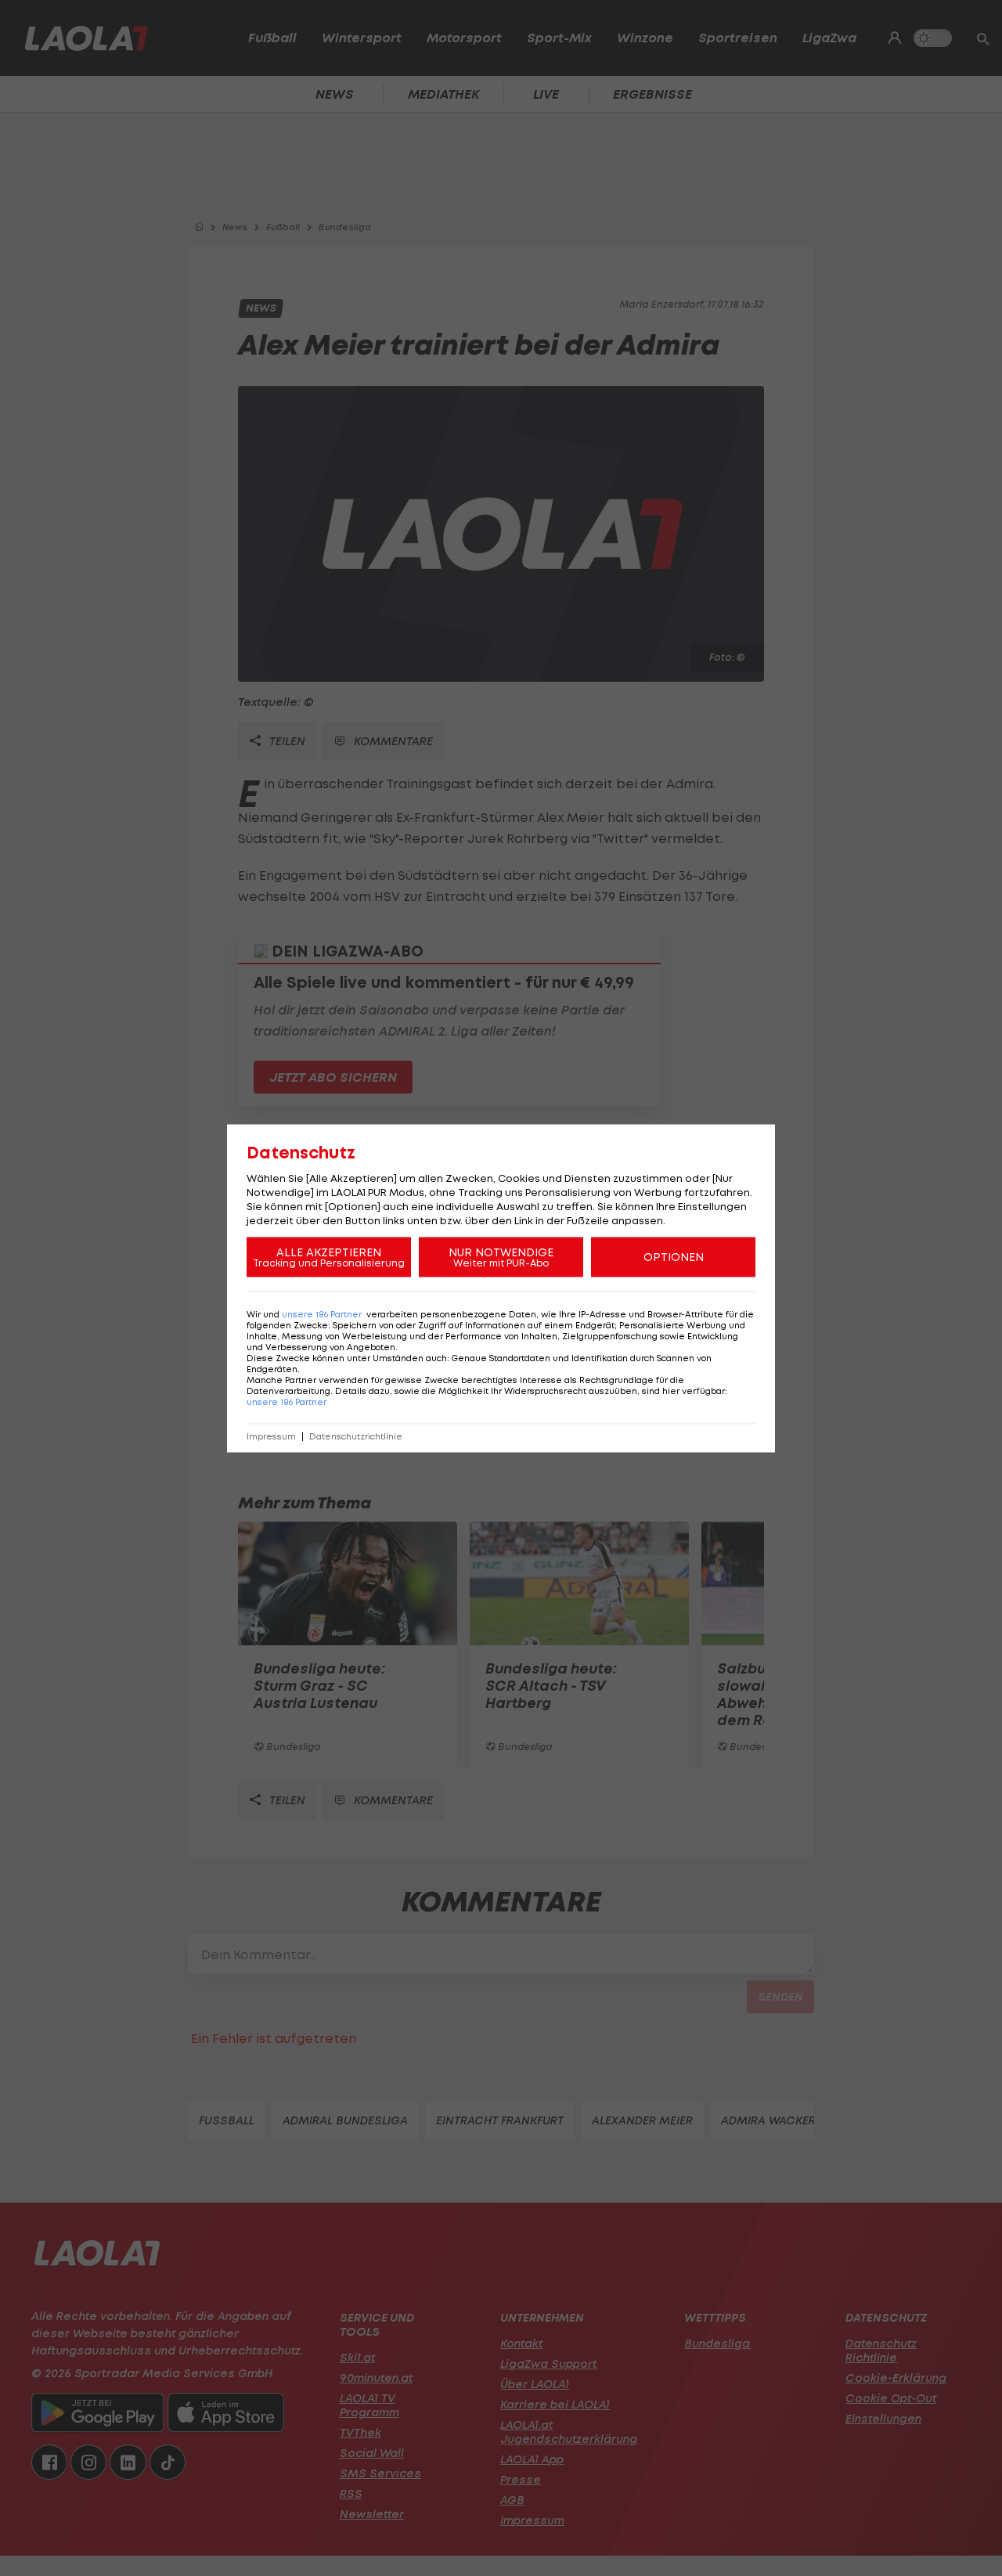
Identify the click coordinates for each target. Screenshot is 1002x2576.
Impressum (271, 1436)
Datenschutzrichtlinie (356, 1436)
